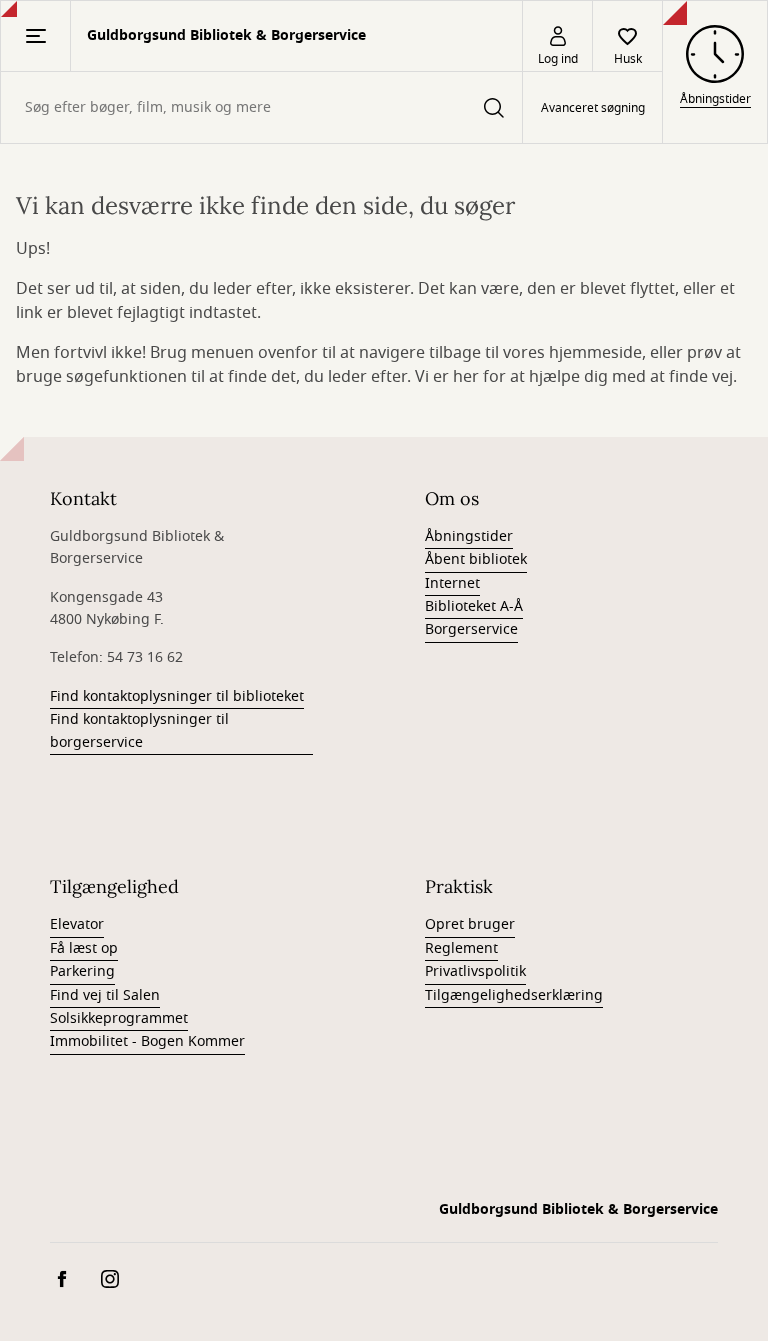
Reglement (461, 948)
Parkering (82, 971)
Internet (452, 583)
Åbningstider (469, 536)
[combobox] (261, 107)
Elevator (77, 924)
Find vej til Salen (105, 995)
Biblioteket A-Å (474, 606)
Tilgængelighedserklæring (514, 995)
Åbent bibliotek (476, 559)
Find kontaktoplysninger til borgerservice (139, 730)
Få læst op (84, 948)
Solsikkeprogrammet (119, 1018)
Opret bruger (470, 924)
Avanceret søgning (593, 108)
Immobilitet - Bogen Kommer (147, 1041)
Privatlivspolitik (475, 971)
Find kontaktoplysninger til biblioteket (177, 696)
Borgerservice (471, 629)
